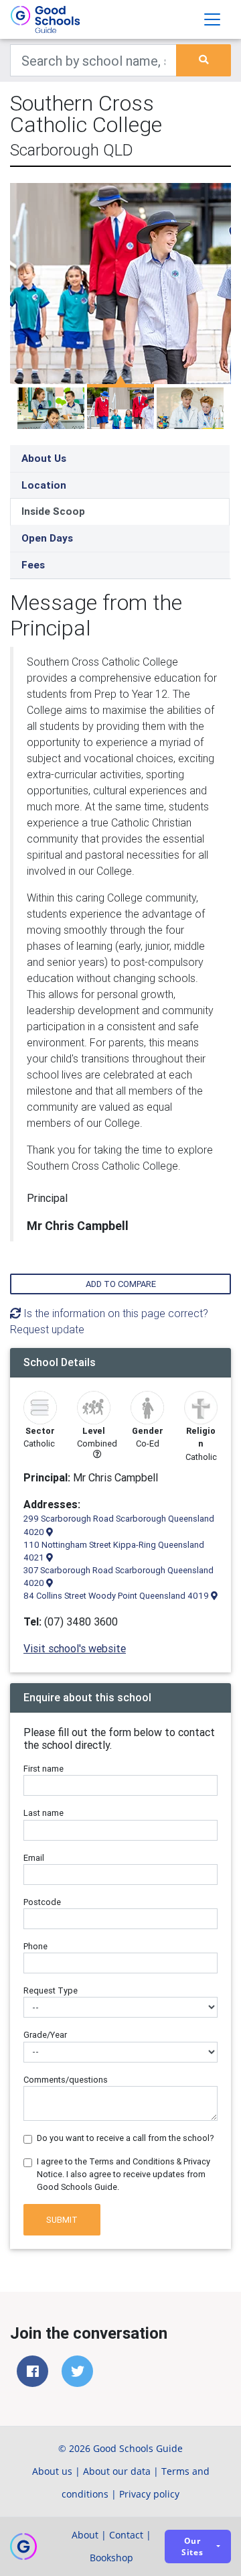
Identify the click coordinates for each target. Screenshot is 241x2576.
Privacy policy (149, 2494)
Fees (33, 565)
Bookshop (111, 2558)
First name (44, 1769)
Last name (44, 1813)
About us (52, 2471)
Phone (35, 1946)
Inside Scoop (53, 511)
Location (44, 485)
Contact (126, 2535)
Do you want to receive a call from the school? (126, 2138)
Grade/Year (45, 2035)
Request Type (51, 1990)
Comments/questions (66, 2080)
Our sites (192, 2547)
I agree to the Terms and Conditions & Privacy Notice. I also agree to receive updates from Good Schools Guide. (124, 2174)
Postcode (42, 1902)
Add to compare (121, 1284)
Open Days (47, 538)
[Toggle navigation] (212, 19)
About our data (117, 2471)
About (85, 2535)
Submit (62, 2220)
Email (34, 1858)
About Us (44, 458)
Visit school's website (75, 1648)
